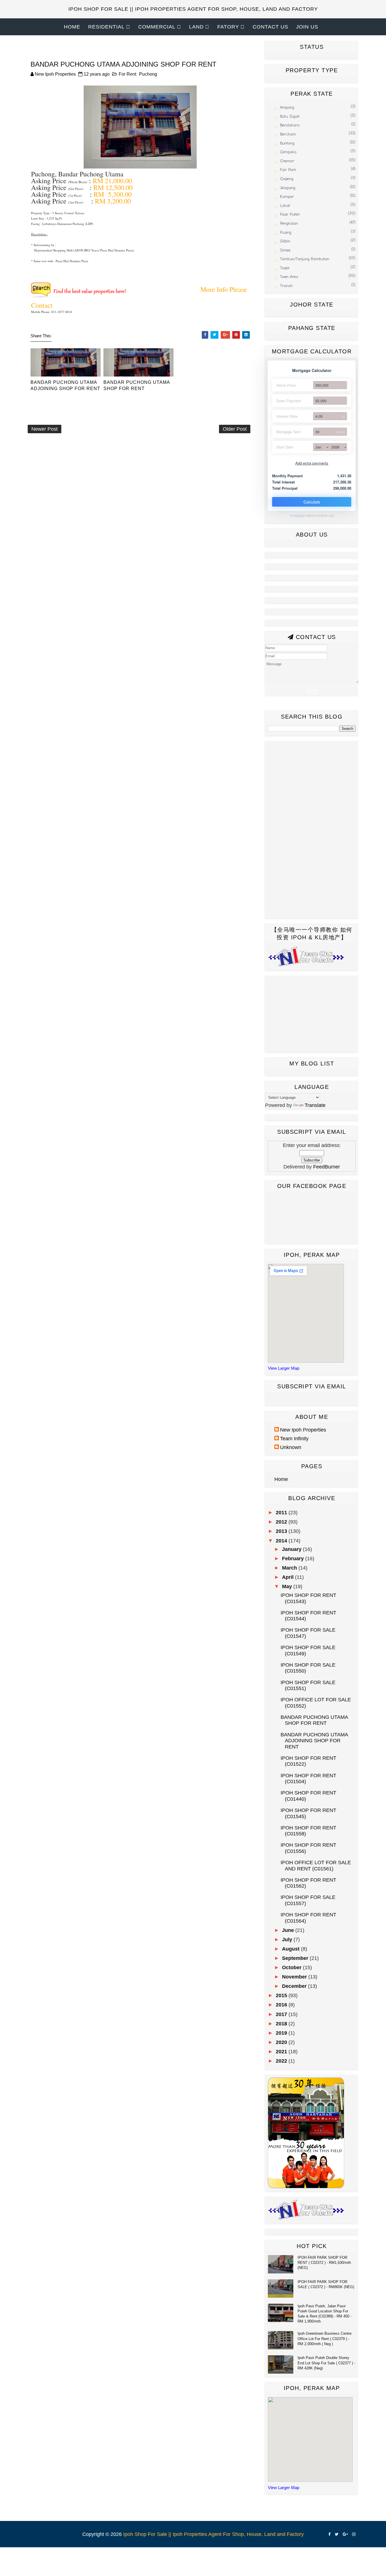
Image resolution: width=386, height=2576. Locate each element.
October (292, 1967)
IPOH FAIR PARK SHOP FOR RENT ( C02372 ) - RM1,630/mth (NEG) (324, 2263)
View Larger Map (284, 1368)
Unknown (291, 1447)
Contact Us (270, 27)
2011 (282, 1513)
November (295, 1977)
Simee (285, 250)
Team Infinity (294, 1439)
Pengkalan (289, 223)
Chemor (287, 161)
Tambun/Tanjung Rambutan (305, 259)
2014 (282, 1541)
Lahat (285, 206)
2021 (282, 2052)
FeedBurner (327, 1167)
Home (72, 27)
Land (196, 27)
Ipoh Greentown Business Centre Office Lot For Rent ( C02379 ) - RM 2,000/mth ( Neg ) (325, 2338)
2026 (335, 447)
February (294, 1559)
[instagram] (354, 2534)
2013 (282, 1531)
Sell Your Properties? (193, 44)
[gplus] (345, 2534)
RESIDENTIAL (106, 27)
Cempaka (288, 152)
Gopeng (287, 179)
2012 (282, 1522)
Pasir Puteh (290, 214)
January (292, 1549)
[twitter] (337, 2534)
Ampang (287, 107)
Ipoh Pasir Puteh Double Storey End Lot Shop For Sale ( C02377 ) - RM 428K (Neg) (326, 2363)
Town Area (289, 277)
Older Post (235, 429)
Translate (315, 1105)
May (288, 1586)
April (289, 1577)
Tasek (285, 268)
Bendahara (290, 125)
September (296, 1958)
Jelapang (288, 188)
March (290, 1568)
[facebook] (329, 2534)
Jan (318, 447)
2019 (282, 2033)
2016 (282, 2005)
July (288, 1940)
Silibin (285, 241)
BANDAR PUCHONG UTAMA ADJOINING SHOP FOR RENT (65, 385)
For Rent (127, 74)
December (295, 1986)
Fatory (228, 27)
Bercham (288, 134)
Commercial (157, 27)
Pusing (286, 232)
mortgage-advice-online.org (312, 516)
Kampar (287, 197)
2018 (282, 2024)
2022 (282, 2061)
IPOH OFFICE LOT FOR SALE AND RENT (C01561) (316, 1866)
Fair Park (288, 170)
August (291, 1949)
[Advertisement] (131, 455)
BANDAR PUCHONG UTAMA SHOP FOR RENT (137, 385)
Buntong (287, 143)
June (289, 1930)
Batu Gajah (290, 116)
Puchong (148, 74)
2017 (282, 2014)
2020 (282, 2042)
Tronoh (286, 286)
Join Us (307, 27)
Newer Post (45, 429)
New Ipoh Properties (303, 1430)
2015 (282, 1995)
